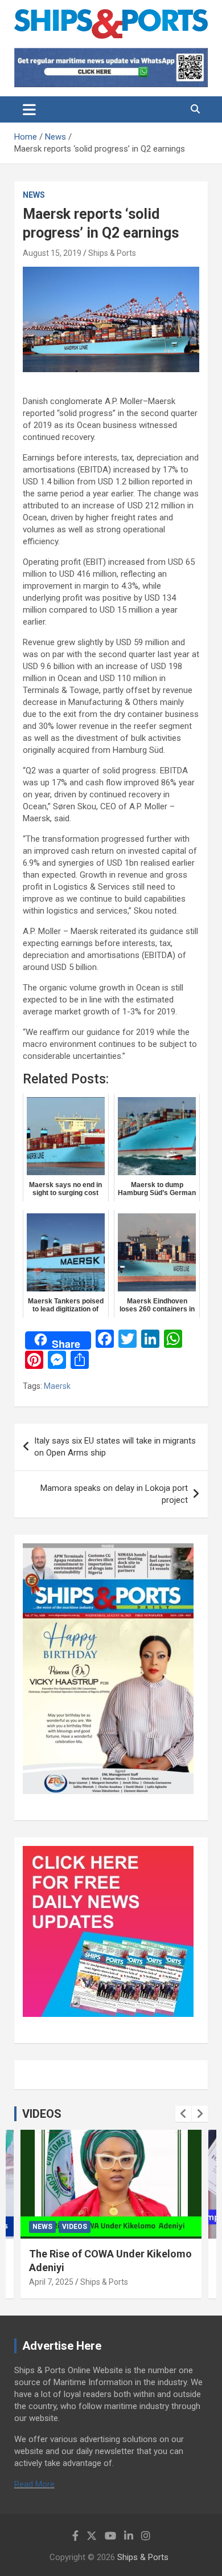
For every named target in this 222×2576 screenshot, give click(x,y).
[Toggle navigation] (29, 109)
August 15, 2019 (52, 253)
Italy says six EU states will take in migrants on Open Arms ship (115, 1447)
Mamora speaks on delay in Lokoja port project (114, 1494)
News (34, 195)
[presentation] (183, 2114)
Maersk (57, 1386)
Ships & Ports (112, 253)
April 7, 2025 (51, 2282)
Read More (34, 2484)
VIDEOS (42, 2114)
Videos (75, 2227)
